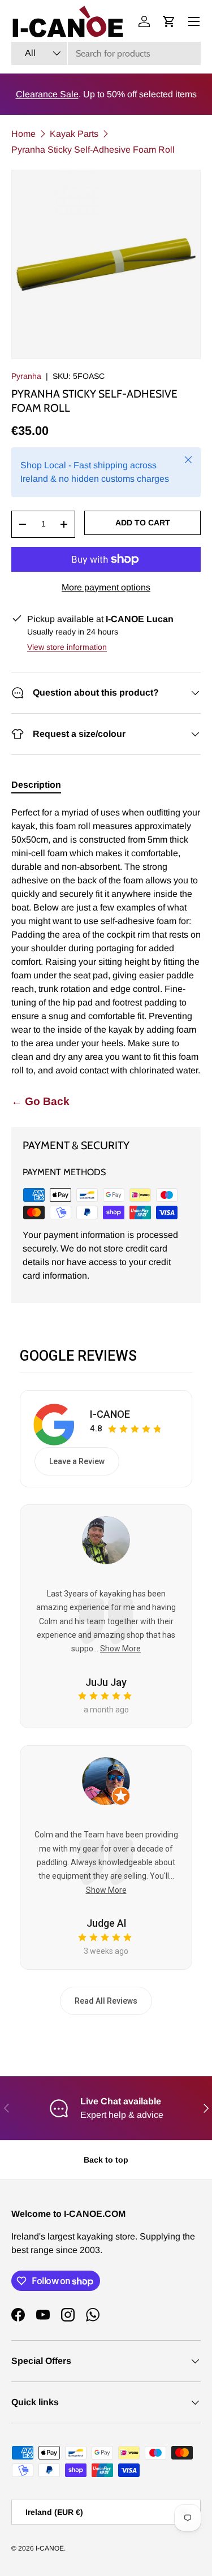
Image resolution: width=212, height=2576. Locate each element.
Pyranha (26, 376)
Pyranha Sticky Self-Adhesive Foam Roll (93, 150)
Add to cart (143, 523)
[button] (169, 21)
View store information (67, 647)
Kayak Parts (74, 134)
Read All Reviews (106, 2001)
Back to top (106, 2160)
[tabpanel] (106, 942)
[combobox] (106, 53)
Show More (120, 1649)
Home (23, 134)
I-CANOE (110, 1414)
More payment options (106, 587)
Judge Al (106, 1923)
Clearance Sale (47, 94)
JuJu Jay (106, 1682)
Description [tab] (36, 785)
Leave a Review (77, 1461)
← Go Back (40, 1101)
